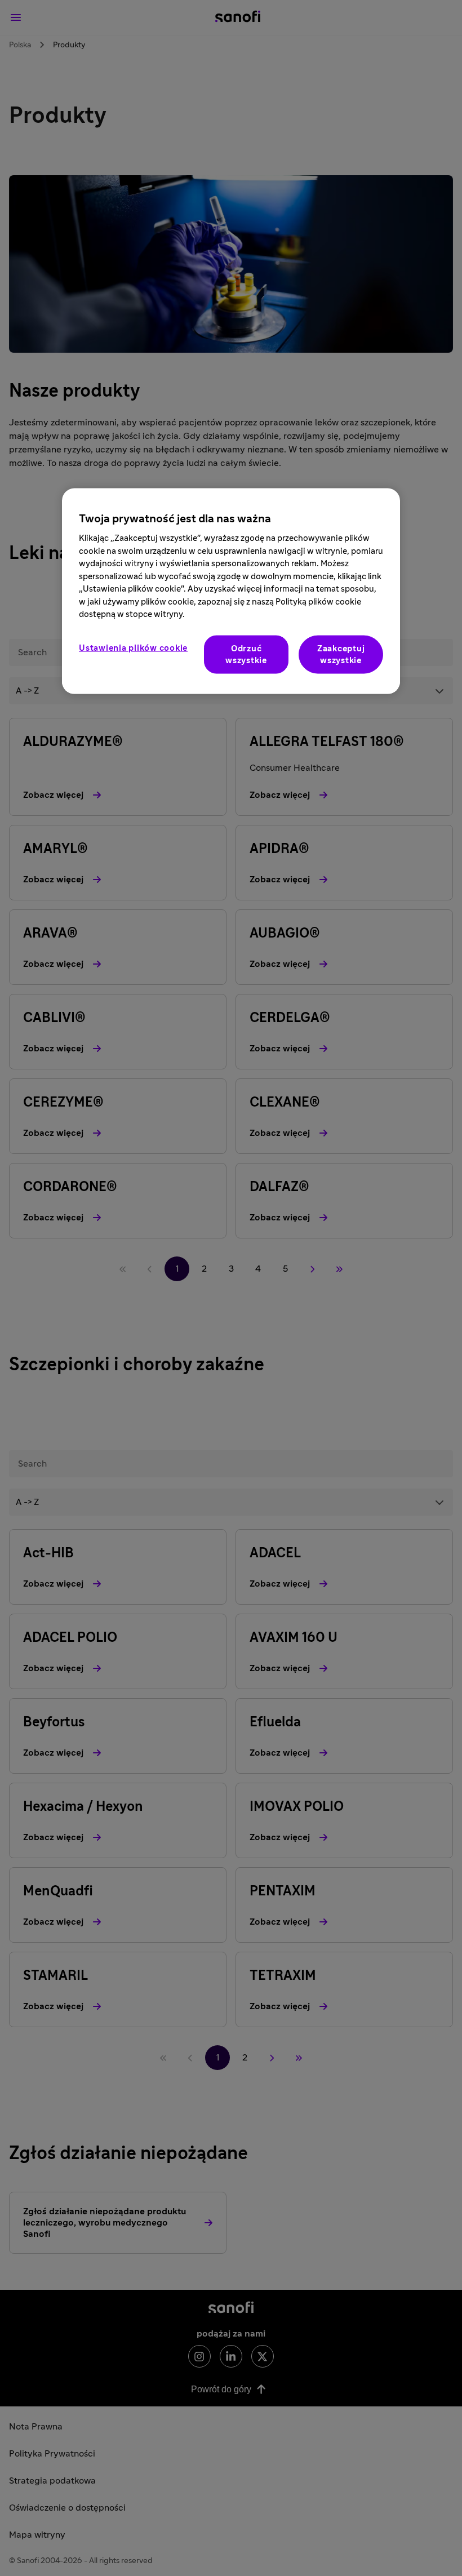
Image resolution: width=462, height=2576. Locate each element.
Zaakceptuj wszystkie (341, 655)
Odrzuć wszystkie (246, 655)
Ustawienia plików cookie (133, 648)
